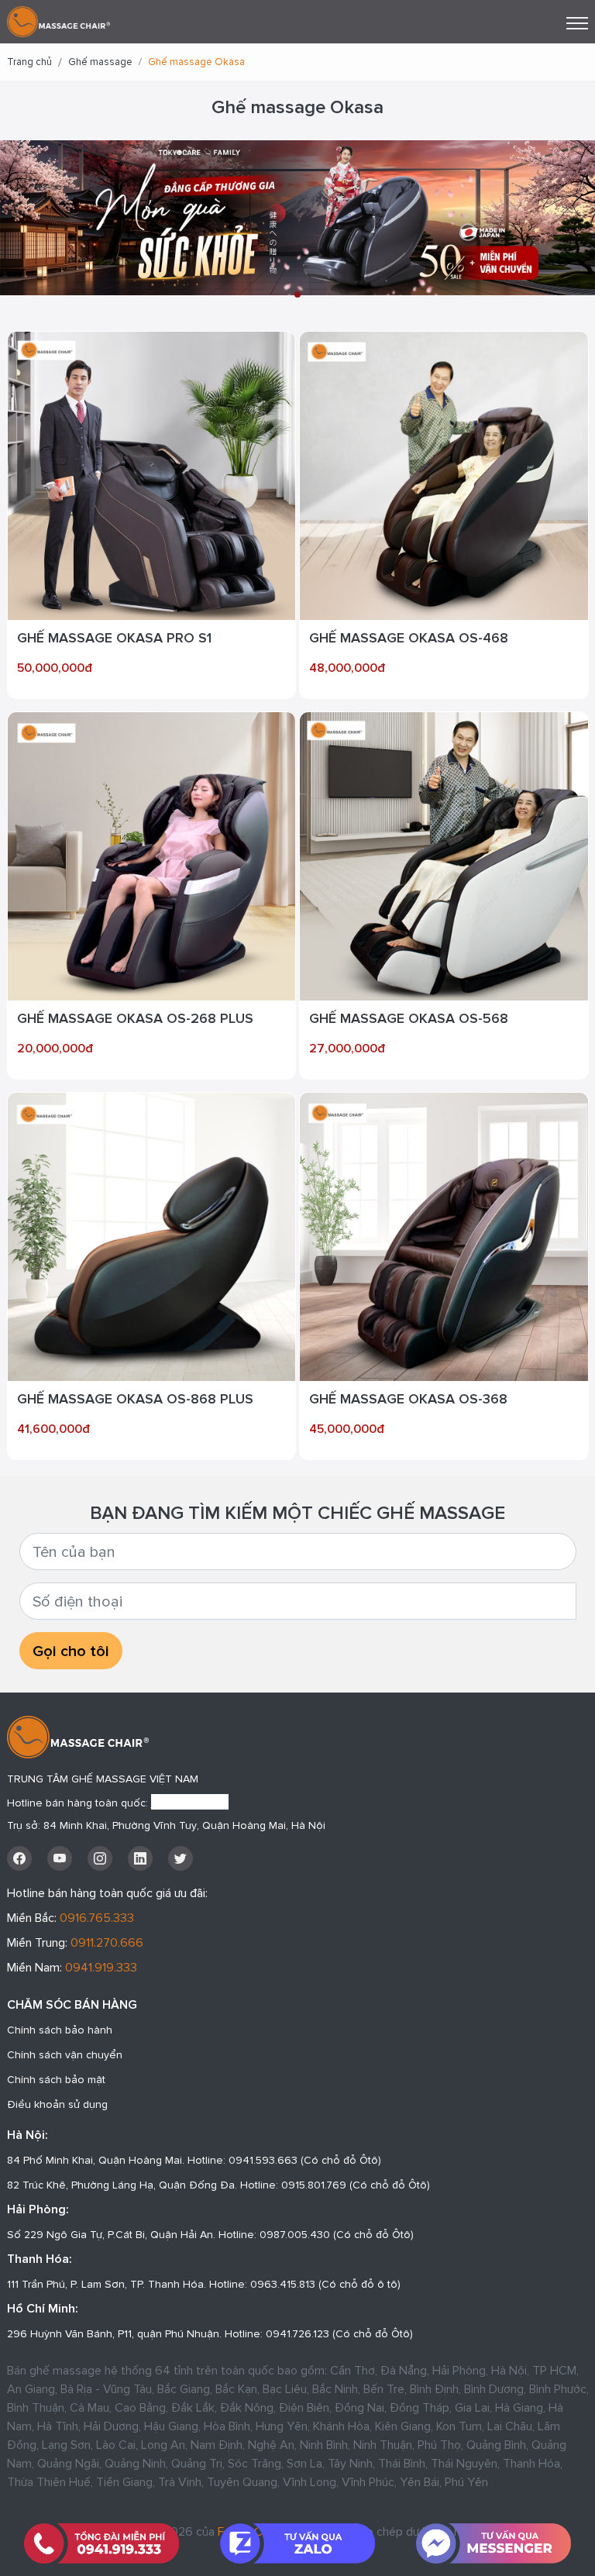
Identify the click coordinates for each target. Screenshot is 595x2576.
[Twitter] (181, 1858)
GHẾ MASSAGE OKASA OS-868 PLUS (135, 1398)
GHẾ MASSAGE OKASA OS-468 (409, 637)
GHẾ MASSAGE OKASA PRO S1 (114, 637)
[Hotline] (102, 2543)
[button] (297, 294)
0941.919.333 (101, 1967)
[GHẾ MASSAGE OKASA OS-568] (444, 855)
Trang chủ (29, 62)
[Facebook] (19, 1858)
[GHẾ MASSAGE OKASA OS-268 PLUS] (152, 855)
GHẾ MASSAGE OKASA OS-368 (408, 1398)
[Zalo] (298, 2543)
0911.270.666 (107, 1942)
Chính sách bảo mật (56, 2079)
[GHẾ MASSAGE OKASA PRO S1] (152, 474)
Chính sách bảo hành (60, 2030)
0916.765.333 (97, 1917)
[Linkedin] (140, 1858)
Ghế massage (100, 62)
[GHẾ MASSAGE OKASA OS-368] (444, 1235)
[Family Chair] (58, 20)
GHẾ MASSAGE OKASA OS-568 (409, 1018)
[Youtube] (60, 1858)
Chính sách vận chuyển (65, 2054)
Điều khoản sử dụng (57, 2104)
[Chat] (493, 2543)
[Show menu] (577, 23)
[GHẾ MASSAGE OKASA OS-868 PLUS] (152, 1235)
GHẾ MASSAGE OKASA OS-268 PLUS (135, 1018)
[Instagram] (100, 1858)
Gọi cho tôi (71, 1651)
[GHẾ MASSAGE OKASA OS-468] (444, 474)
